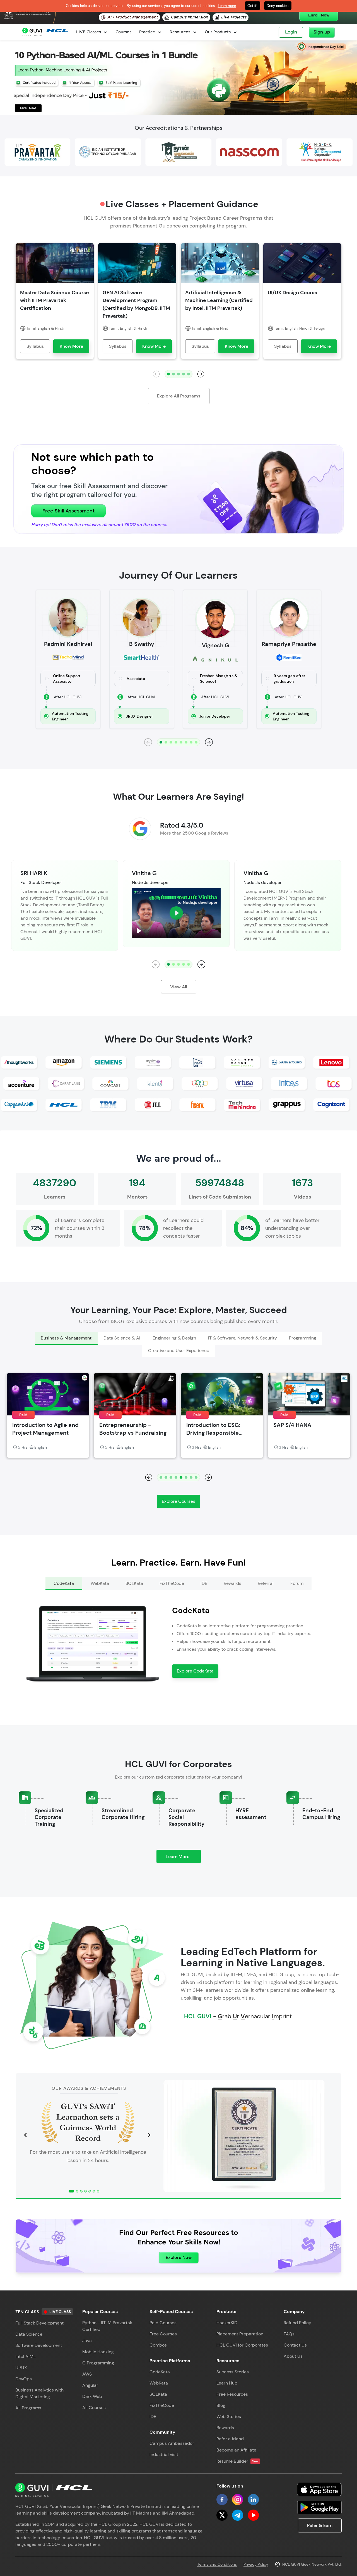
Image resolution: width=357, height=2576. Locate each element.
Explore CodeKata (195, 1671)
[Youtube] (253, 2515)
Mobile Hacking (98, 2352)
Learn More (183, 1858)
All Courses (94, 2408)
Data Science (29, 2334)
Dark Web (92, 2396)
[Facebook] (222, 2500)
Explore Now (179, 2257)
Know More (71, 346)
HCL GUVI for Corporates (242, 2345)
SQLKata (158, 2394)
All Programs (28, 2408)
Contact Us (295, 2345)
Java (87, 2341)
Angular (90, 2385)
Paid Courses (163, 2323)
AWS (87, 2374)
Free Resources (232, 2394)
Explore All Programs (179, 396)
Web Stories (229, 2416)
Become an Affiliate (236, 2450)
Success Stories (233, 2372)
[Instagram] (238, 2500)
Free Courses (163, 2334)
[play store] (319, 2507)
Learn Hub (227, 2383)
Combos (158, 2345)
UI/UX (21, 2368)
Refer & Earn (320, 2525)
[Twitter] (222, 2515)
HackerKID (227, 2323)
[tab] (66, 1338)
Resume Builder (237, 2461)
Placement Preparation (240, 2334)
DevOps (24, 2379)
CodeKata (160, 2372)
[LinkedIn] (253, 2500)
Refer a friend (230, 2439)
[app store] (319, 2489)
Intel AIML (26, 2356)
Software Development (39, 2345)
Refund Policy (297, 2323)
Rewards (225, 2428)
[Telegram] (238, 2515)
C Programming (98, 2363)
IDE (153, 2416)
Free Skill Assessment (68, 511)
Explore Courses (178, 1501)
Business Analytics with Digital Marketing (39, 2393)
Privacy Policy (256, 2564)
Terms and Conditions (217, 2564)
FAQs (289, 2334)
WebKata (159, 2383)
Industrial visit (164, 2454)
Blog (221, 2405)
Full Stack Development (39, 2323)
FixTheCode (162, 2405)
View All (179, 987)
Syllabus (35, 346)
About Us (293, 2356)
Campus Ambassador (172, 2443)
